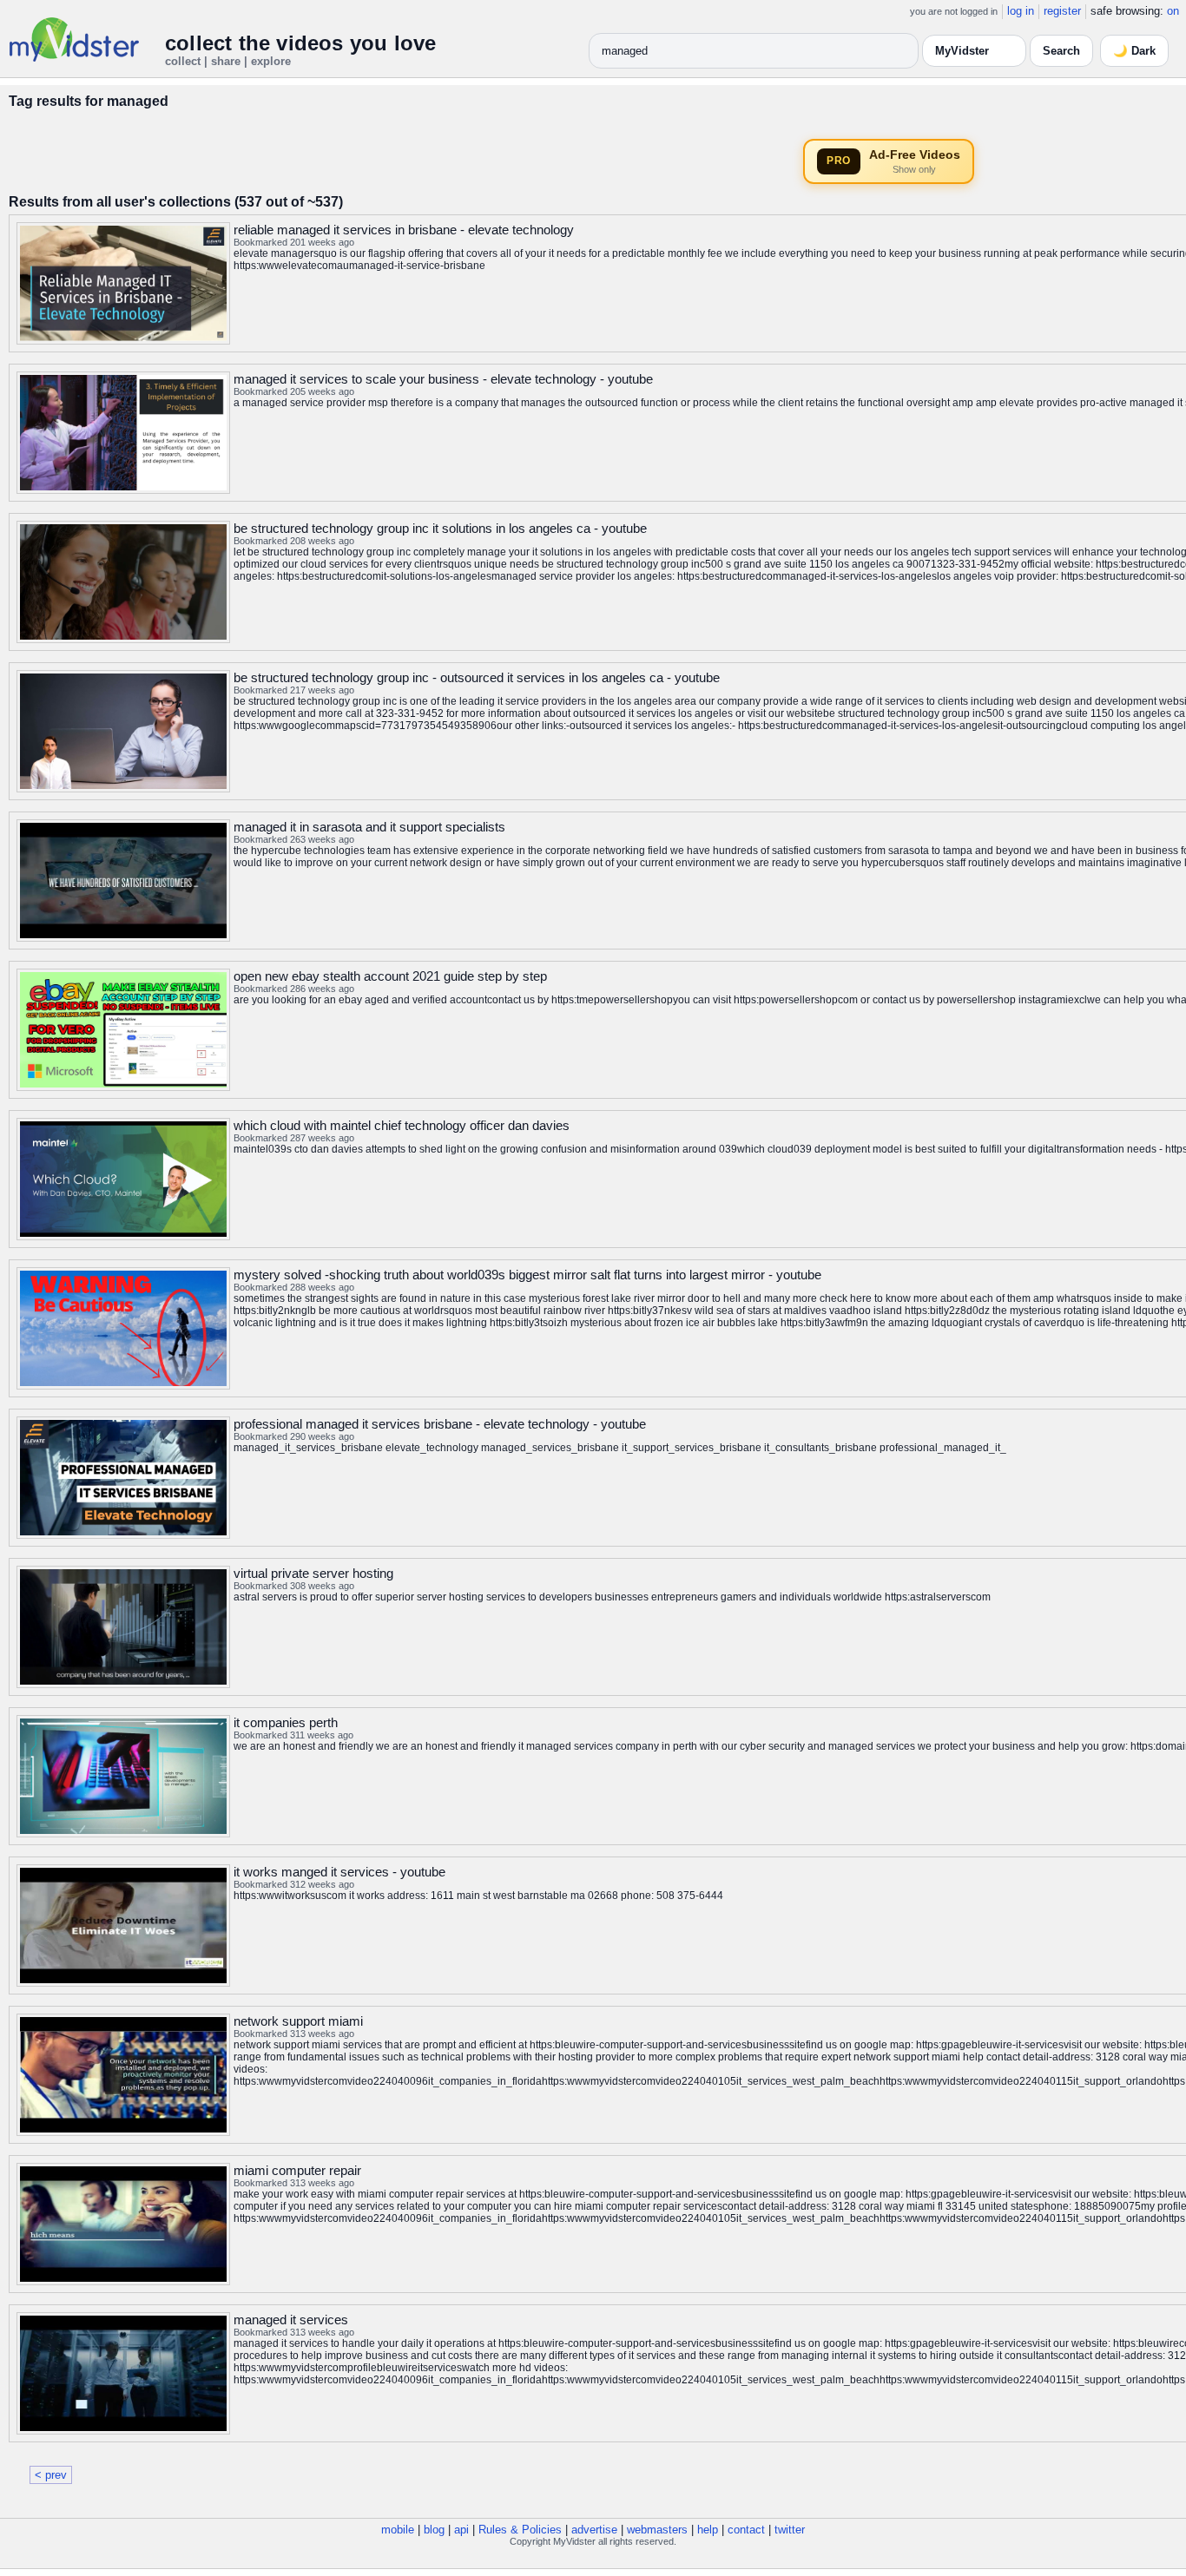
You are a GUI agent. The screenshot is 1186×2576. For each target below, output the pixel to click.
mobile (398, 2530)
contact (746, 2530)
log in (1021, 11)
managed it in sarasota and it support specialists (369, 827)
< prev (51, 2475)
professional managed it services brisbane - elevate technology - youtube (440, 1424)
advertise (594, 2530)
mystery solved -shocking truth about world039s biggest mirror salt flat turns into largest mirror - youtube (527, 1275)
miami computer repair (297, 2170)
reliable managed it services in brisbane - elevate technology (404, 230)
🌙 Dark (1134, 51)
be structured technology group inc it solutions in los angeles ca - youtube (440, 528)
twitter (790, 2530)
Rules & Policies (520, 2530)
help (708, 2530)
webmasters (657, 2530)
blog (434, 2530)
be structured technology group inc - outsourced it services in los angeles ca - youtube (477, 677)
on (1173, 11)
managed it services (291, 2320)
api (461, 2530)
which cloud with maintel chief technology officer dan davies (402, 1125)
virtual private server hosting (313, 1573)
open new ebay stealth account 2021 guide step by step (390, 976)
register (1062, 11)
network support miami (298, 2021)
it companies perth (286, 1722)
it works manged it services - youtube (339, 1872)
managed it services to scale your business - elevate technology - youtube (443, 379)
